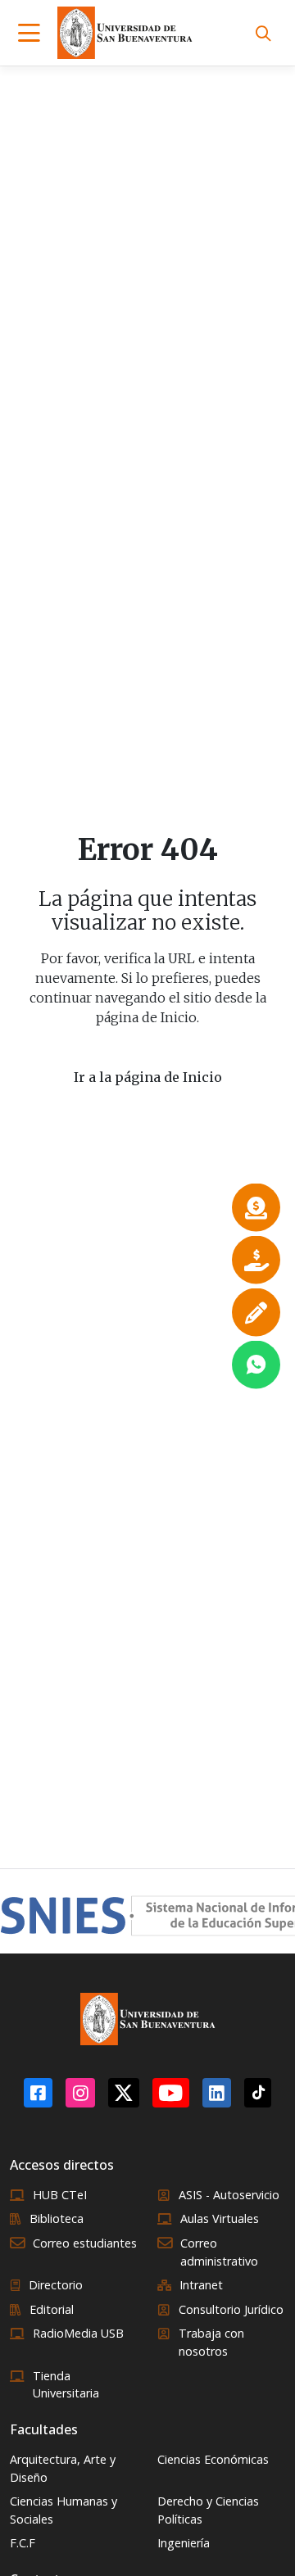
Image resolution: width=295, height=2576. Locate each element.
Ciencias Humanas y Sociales (64, 2510)
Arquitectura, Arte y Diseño (63, 2468)
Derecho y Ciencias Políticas (208, 2510)
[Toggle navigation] (29, 33)
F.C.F (23, 2543)
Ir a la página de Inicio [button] (148, 1077)
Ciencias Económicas (213, 2459)
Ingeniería (184, 2543)
